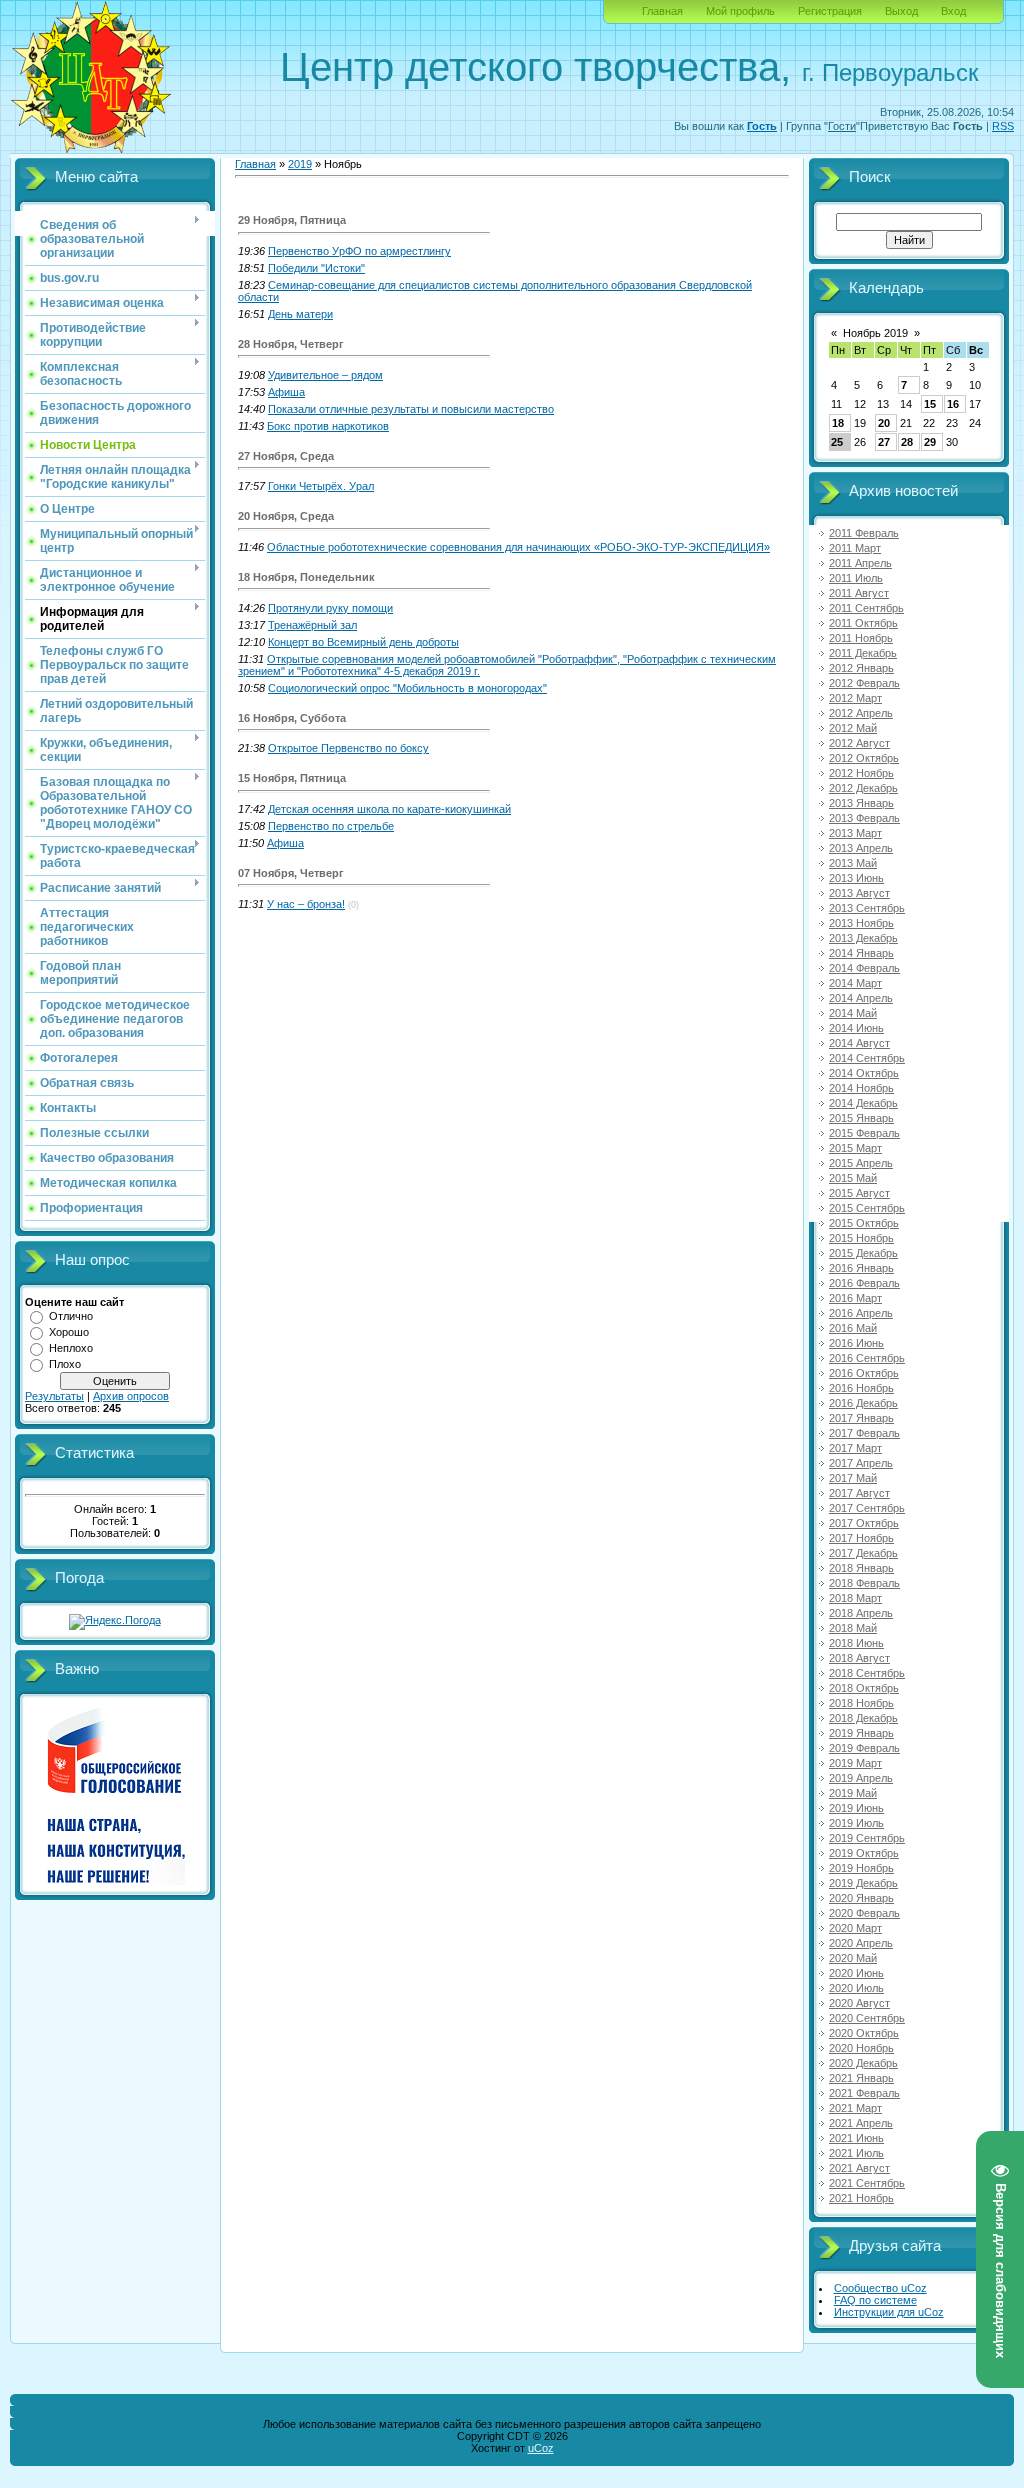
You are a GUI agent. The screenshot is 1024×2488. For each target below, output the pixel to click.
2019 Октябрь (864, 1853)
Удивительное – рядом (325, 375)
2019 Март (855, 1763)
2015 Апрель (861, 1163)
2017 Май (853, 1478)
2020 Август (859, 2003)
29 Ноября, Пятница (292, 220)
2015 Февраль (864, 1133)
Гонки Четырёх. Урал (321, 486)
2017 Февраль (864, 1433)
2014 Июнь (856, 1028)
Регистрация (830, 11)
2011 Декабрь (863, 653)
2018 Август (859, 1658)
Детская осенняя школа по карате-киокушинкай (389, 809)
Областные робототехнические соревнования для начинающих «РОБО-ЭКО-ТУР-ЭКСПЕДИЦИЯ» (518, 547)
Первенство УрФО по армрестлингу (359, 251)
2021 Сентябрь (867, 2183)
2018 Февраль (864, 1583)
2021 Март (855, 2108)
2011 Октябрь (863, 623)
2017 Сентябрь (867, 1508)
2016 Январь (861, 1268)
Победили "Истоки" (316, 268)
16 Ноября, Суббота (292, 718)
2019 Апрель (861, 1778)
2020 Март (855, 1928)
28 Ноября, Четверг (291, 344)
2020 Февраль (864, 1913)
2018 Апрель (861, 1613)
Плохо (65, 1364)
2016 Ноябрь (861, 1388)
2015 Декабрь (863, 1253)
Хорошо (69, 1332)
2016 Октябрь (864, 1373)
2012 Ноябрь (861, 773)
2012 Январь (861, 668)
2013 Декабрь (863, 938)
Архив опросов (131, 1396)
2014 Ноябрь (861, 1088)
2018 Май (853, 1628)
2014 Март (855, 983)
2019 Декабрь (863, 1883)
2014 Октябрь (864, 1073)
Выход (901, 11)
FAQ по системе (875, 2300)
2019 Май (853, 1793)
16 (953, 404)
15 (930, 404)
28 (907, 442)
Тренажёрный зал (312, 625)
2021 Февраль (864, 2093)
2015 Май (853, 1178)
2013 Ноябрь (861, 923)
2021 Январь (861, 2078)
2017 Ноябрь (861, 1538)
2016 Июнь (856, 1343)
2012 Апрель (861, 713)
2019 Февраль (864, 1748)
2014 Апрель (861, 998)
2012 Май (853, 728)
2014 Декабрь (863, 1103)
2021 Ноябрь (861, 2198)
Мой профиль (740, 11)
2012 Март (855, 698)
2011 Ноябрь (861, 638)
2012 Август (859, 743)
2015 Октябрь (864, 1223)
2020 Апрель (861, 1943)
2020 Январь (861, 1898)
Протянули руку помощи (330, 608)
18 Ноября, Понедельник (306, 577)
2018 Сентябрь (867, 1673)
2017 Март (855, 1448)
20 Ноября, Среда (286, 516)
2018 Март (855, 1598)
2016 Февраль (864, 1283)
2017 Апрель (861, 1463)
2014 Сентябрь (867, 1058)
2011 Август (859, 593)
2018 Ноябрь (861, 1703)
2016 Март (855, 1298)
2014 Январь (861, 953)
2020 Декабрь (863, 2063)
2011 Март (855, 548)
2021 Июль (856, 2153)
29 (930, 442)
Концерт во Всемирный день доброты (363, 642)
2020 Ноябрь (861, 2048)
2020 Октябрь (864, 2033)
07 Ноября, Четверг (291, 873)
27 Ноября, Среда (286, 456)
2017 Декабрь (863, 1553)
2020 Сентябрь (867, 2018)
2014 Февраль (864, 968)
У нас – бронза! (306, 904)
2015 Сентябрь (867, 1208)
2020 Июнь (856, 1973)
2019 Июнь (856, 1808)
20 (884, 423)
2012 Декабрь (863, 788)
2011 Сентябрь (866, 608)
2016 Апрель (861, 1313)
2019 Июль (856, 1823)
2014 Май (853, 1013)
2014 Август (859, 1043)
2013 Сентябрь (867, 908)
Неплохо (71, 1348)
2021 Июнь (856, 2138)
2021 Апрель (861, 2123)
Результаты (54, 1396)
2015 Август (859, 1193)
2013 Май (853, 863)
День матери (300, 314)
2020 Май (853, 1958)
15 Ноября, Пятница (292, 778)
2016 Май (853, 1328)
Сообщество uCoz (880, 2288)
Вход (953, 11)
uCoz (541, 2448)
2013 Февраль (864, 818)
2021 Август (859, 2168)
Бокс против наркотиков (328, 426)
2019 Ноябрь (861, 1868)
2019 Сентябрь (867, 1838)
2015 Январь (861, 1118)
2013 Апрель (861, 848)
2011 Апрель (860, 563)
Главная (662, 11)
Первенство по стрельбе (331, 826)
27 (884, 442)
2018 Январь (861, 1568)
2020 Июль (856, 1988)
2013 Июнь (856, 878)
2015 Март (855, 1148)
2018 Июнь (856, 1643)
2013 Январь (861, 803)
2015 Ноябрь (861, 1238)
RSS (1003, 126)
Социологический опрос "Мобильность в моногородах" (407, 688)
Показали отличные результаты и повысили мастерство (411, 409)
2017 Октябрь (864, 1523)
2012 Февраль (864, 683)
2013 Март (855, 833)
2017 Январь (861, 1418)
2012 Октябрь (864, 758)
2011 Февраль (864, 533)
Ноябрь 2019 (875, 333)
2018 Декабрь (863, 1718)
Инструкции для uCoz (889, 2312)
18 (838, 423)
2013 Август (859, 893)
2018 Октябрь (864, 1688)
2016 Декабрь (863, 1403)
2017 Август (859, 1493)
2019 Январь (861, 1733)
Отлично (71, 1316)
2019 (300, 164)
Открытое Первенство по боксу (348, 748)
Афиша (286, 392)
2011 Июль (856, 578)
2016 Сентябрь (867, 1358)
